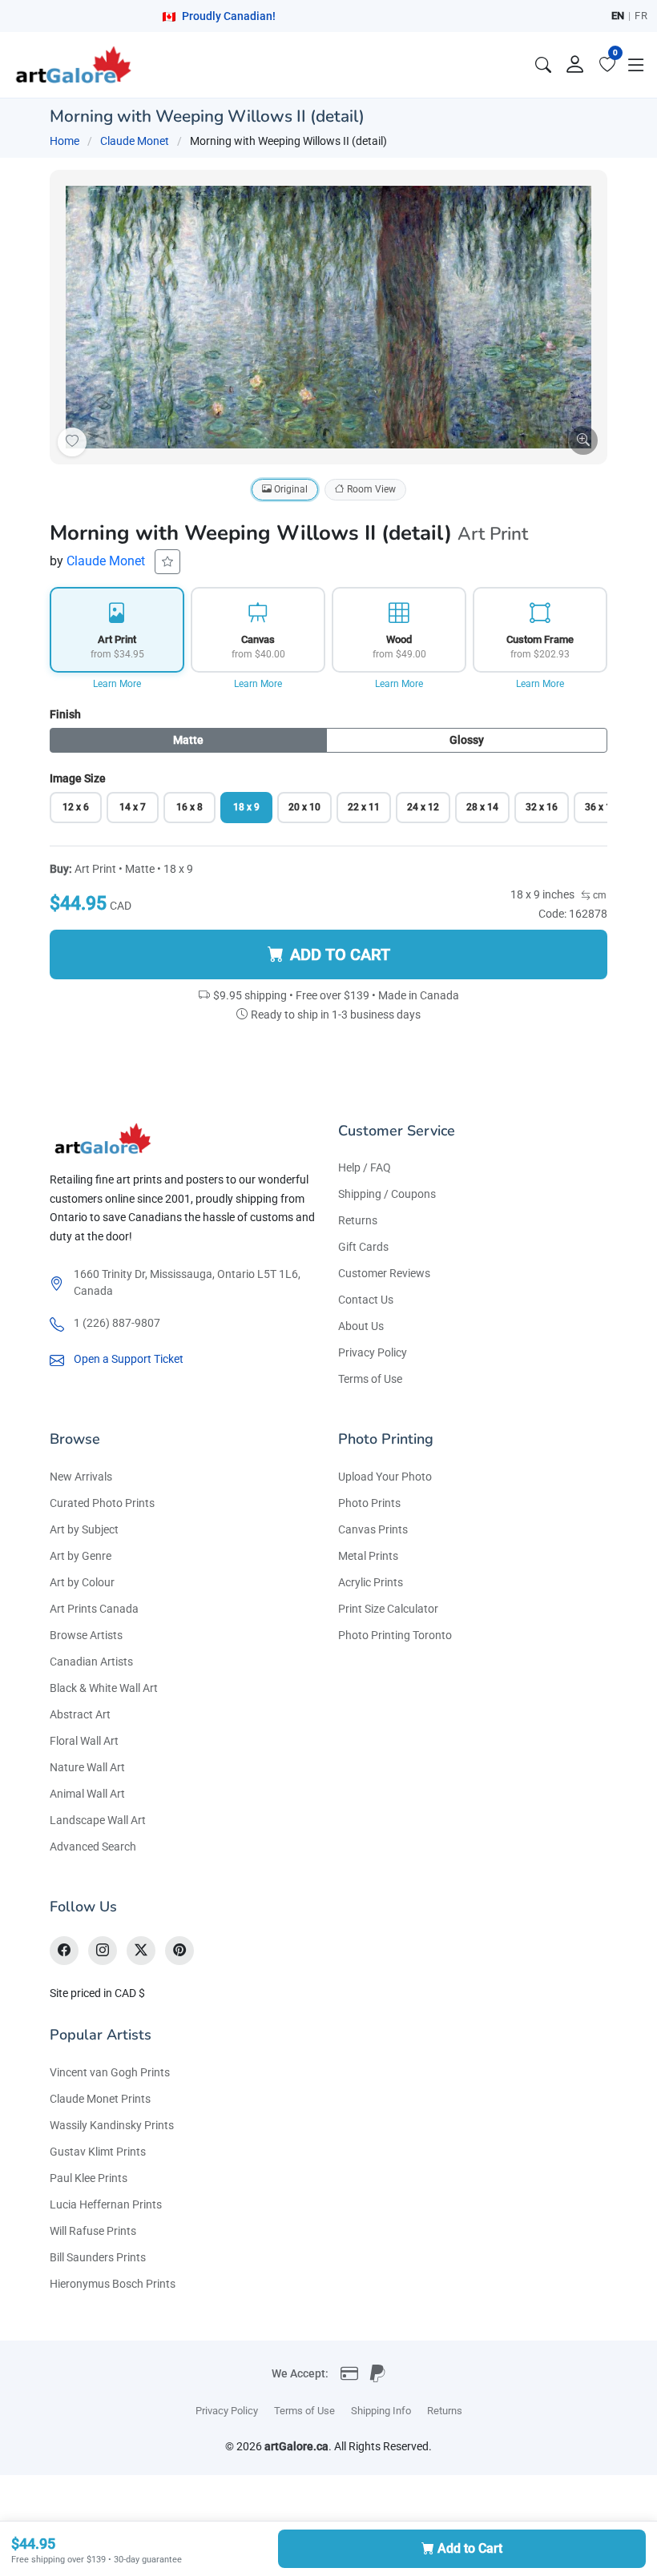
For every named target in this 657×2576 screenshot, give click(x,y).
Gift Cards (363, 1247)
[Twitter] (141, 1951)
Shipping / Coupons (387, 1194)
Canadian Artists (91, 1662)
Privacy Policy (373, 1352)
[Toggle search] (543, 65)
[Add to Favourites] (72, 442)
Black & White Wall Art (104, 1688)
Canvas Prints (373, 1529)
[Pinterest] (179, 1951)
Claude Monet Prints (100, 2099)
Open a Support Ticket (129, 1359)
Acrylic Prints (371, 1582)
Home (64, 141)
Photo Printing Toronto (395, 1635)
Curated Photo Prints (102, 1503)
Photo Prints (369, 1503)
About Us (361, 1326)
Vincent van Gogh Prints (110, 2072)
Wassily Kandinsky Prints (112, 2125)
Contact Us (366, 1300)
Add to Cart (470, 2548)
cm (599, 895)
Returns (358, 1220)
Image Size (78, 778)
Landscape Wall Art (98, 1820)
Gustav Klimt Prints (98, 2152)
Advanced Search (93, 1847)
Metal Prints (368, 1556)
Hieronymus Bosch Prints (113, 2284)
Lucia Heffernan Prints (106, 2204)
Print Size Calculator (388, 1609)
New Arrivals (81, 1477)
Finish (65, 714)
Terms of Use (370, 1379)
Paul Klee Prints (89, 2178)
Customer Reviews (384, 1273)
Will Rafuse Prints (93, 2231)
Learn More (117, 684)
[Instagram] (103, 1951)
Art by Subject (84, 1529)
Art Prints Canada (94, 1609)
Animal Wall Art (87, 1794)
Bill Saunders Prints (98, 2257)
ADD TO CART (340, 954)
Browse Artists (86, 1635)
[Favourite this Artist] (167, 562)
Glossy (467, 740)
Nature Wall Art (87, 1767)
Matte (188, 740)
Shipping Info (381, 2411)
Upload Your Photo (385, 1477)
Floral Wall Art (84, 1741)
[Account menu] (575, 65)
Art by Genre (81, 1556)
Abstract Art (80, 1714)
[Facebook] (64, 1951)
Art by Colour (82, 1582)
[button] (636, 65)
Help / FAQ (365, 1167)
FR (641, 16)
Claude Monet (135, 141)
